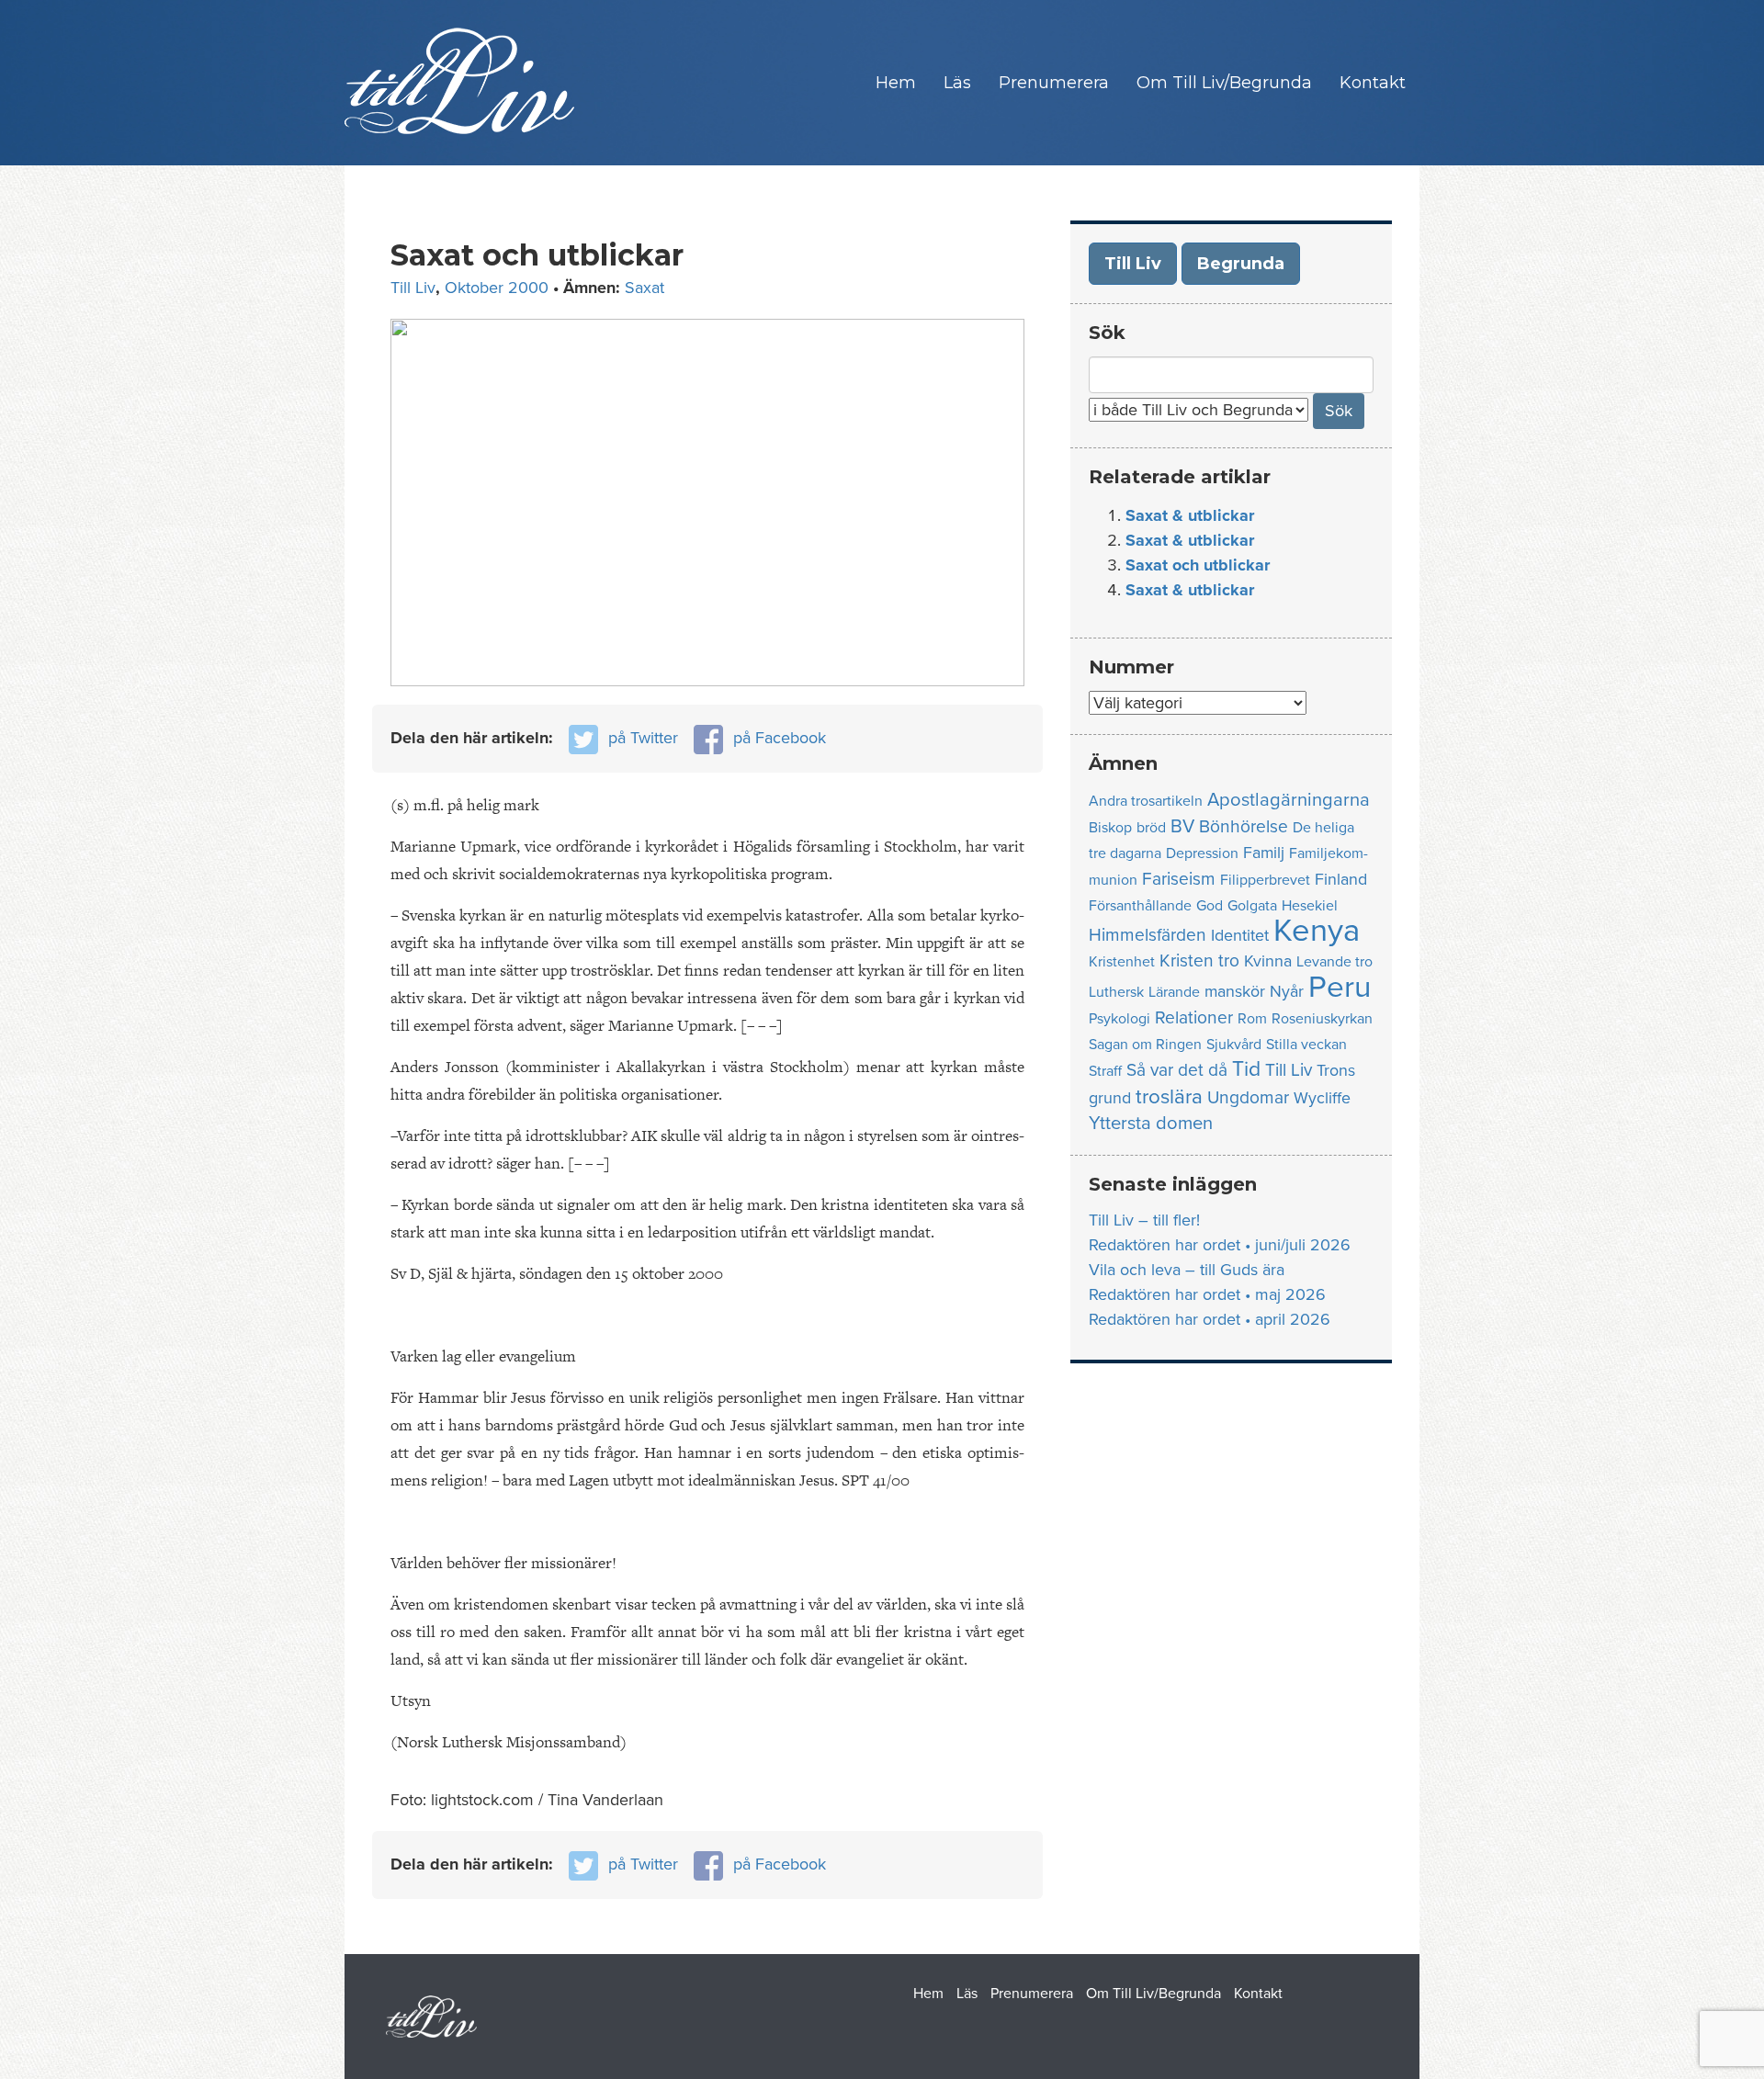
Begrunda (1241, 264)
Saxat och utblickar (1198, 565)
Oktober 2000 (497, 288)
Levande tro (1334, 962)
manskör (1235, 992)
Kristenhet (1122, 962)
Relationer (1194, 1017)
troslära (1169, 1096)
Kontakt (1373, 83)
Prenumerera (1054, 83)
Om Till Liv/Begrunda (1224, 83)
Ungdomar (1248, 1097)
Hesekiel (1310, 906)
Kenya (1317, 931)
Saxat (645, 288)
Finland (1341, 880)
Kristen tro (1199, 960)
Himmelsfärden (1148, 935)
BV (1182, 826)
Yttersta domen (1151, 1123)
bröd (1151, 828)
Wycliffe (1322, 1098)
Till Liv (413, 288)
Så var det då (1177, 1070)
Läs (957, 83)
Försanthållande (1140, 906)
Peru (1340, 987)
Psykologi (1119, 1019)
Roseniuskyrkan (1322, 1019)
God (1210, 906)
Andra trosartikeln (1146, 801)
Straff (1105, 1071)
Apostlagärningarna (1289, 800)
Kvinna (1268, 961)
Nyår (1287, 992)
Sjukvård (1234, 1045)
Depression (1202, 853)
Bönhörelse (1244, 826)
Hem (896, 83)
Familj (1264, 853)
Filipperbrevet (1265, 880)
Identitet (1240, 936)
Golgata (1252, 906)
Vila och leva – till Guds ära (1187, 1270)
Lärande (1174, 992)
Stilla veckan (1306, 1045)
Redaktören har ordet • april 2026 (1210, 1319)
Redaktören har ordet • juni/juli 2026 (1220, 1245)
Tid (1246, 1069)
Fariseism (1179, 879)
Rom (1252, 1019)
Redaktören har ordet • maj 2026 (1207, 1294)
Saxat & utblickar (1190, 515)
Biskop (1110, 828)
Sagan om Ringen (1145, 1045)
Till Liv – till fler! (1144, 1220)
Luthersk (1116, 992)
